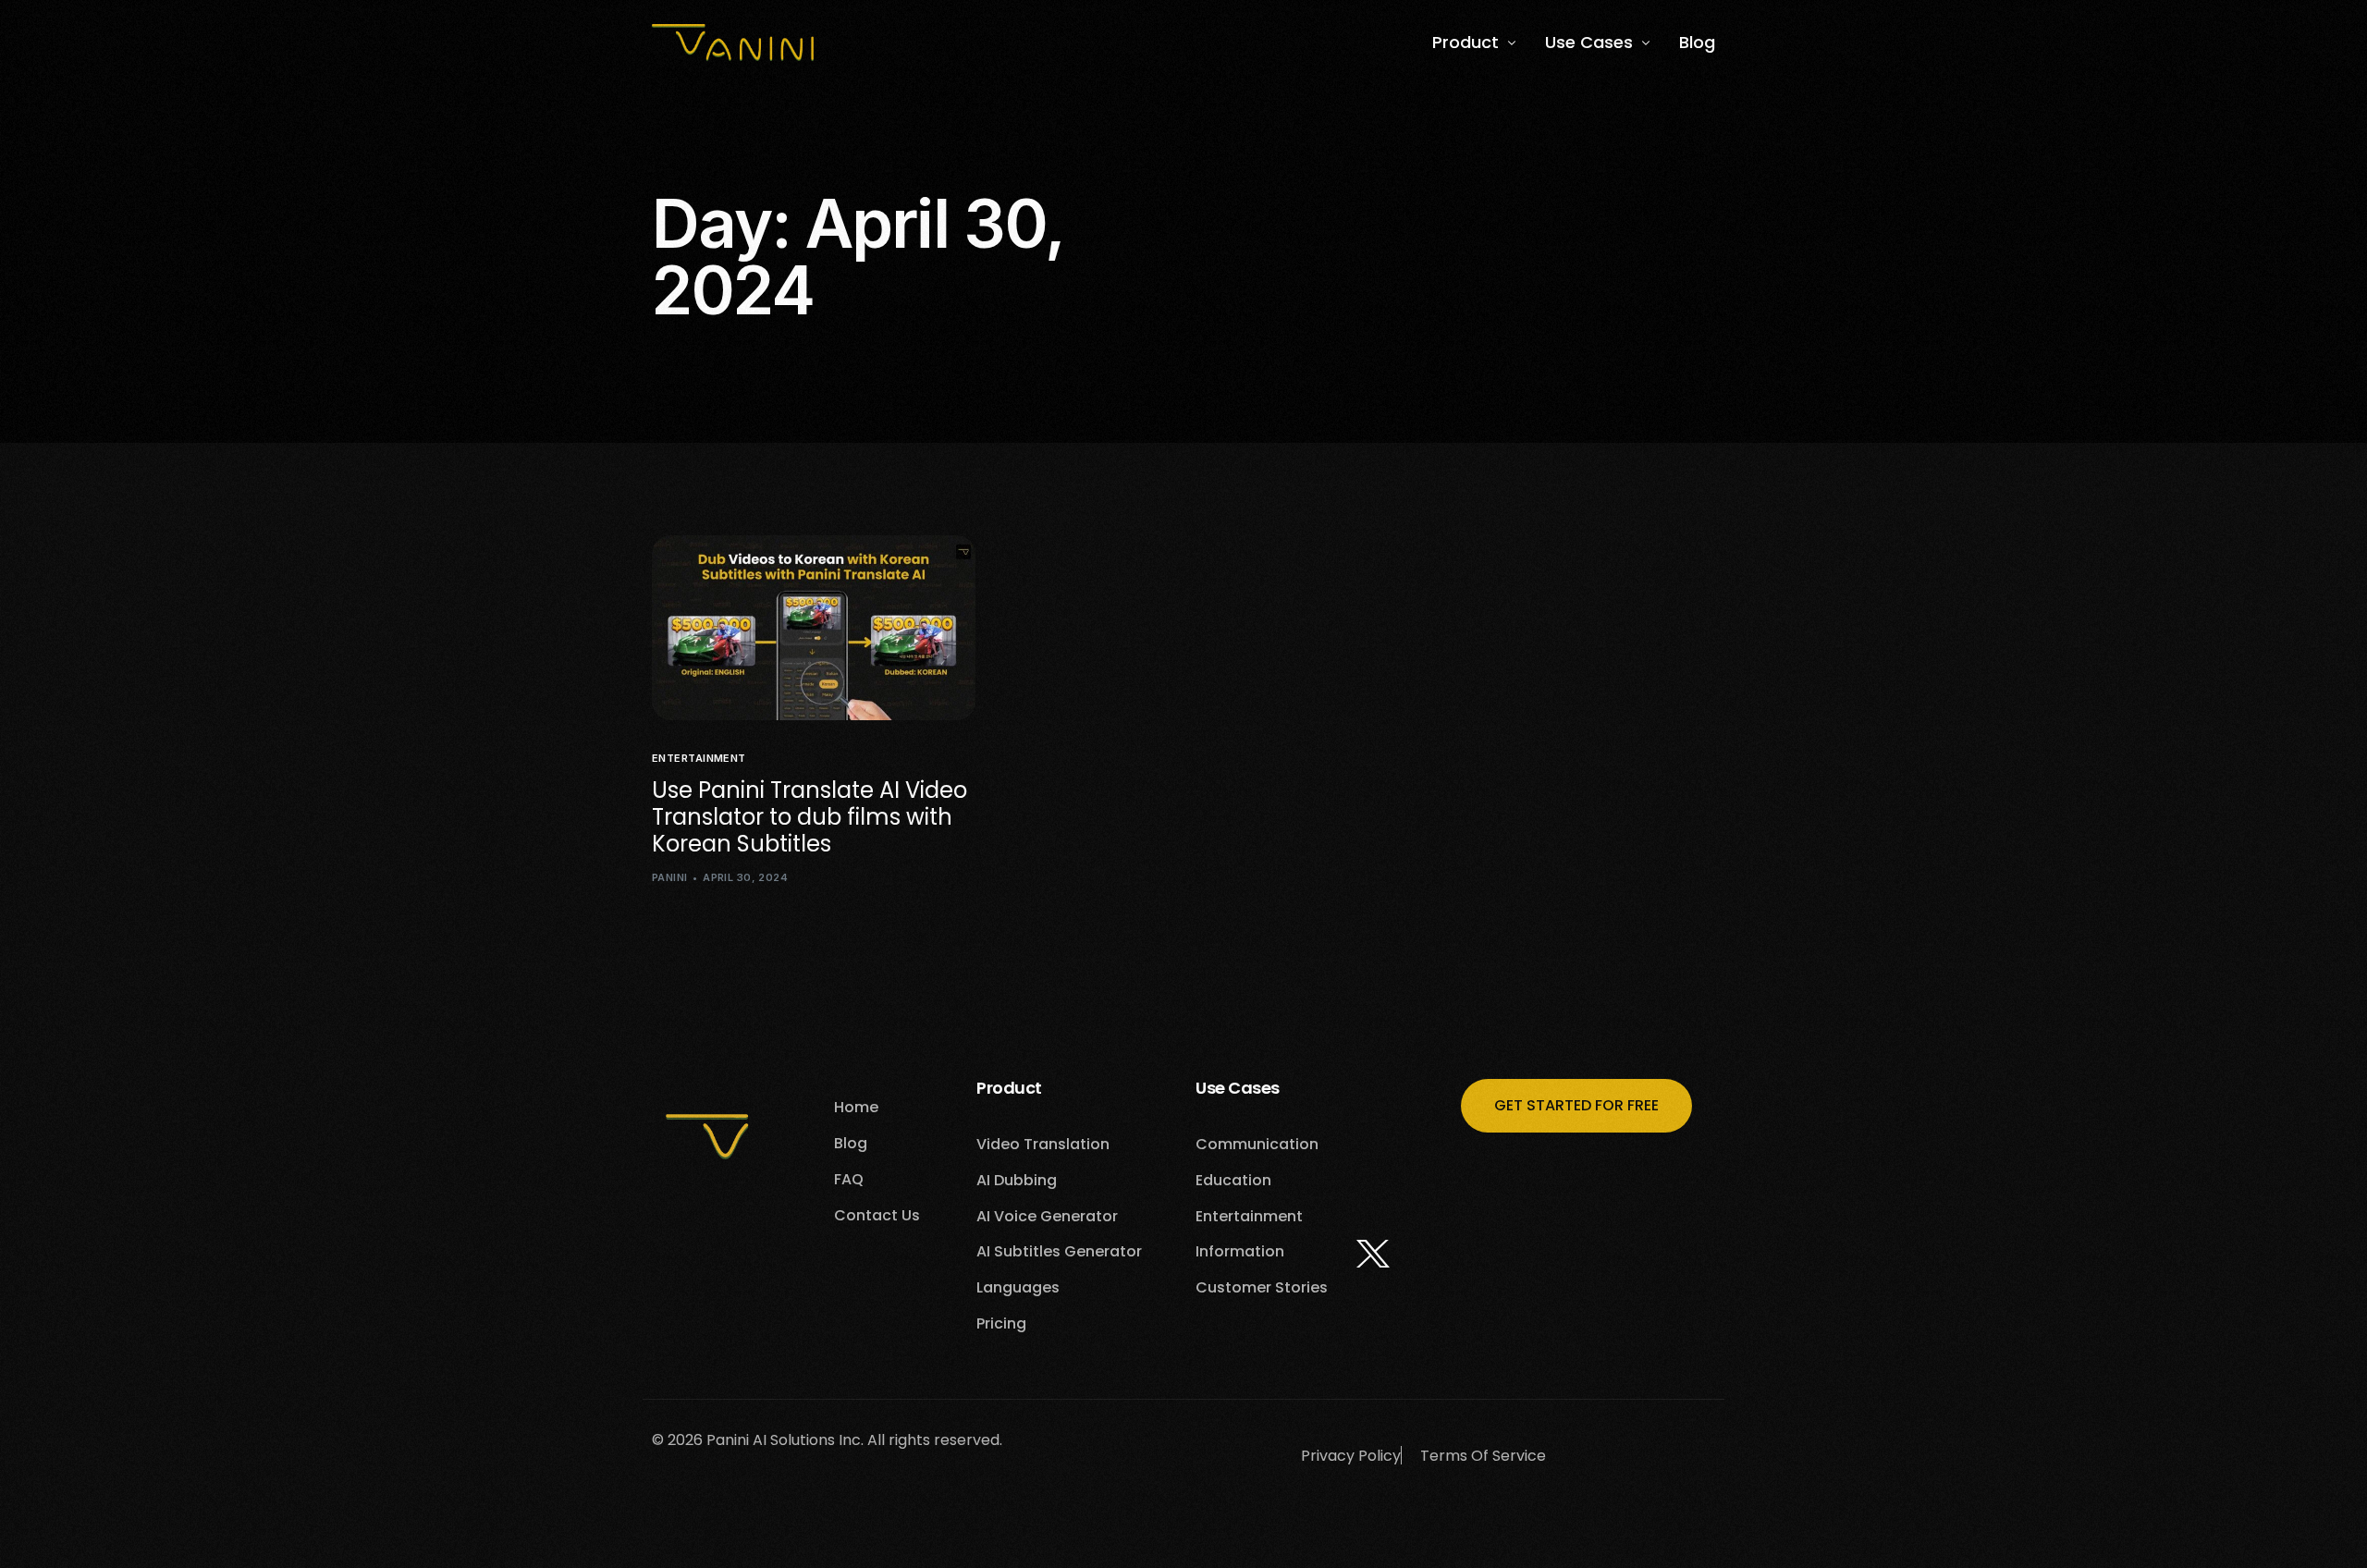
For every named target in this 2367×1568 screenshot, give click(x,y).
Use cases (1238, 1088)
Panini (670, 877)
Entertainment (699, 759)
